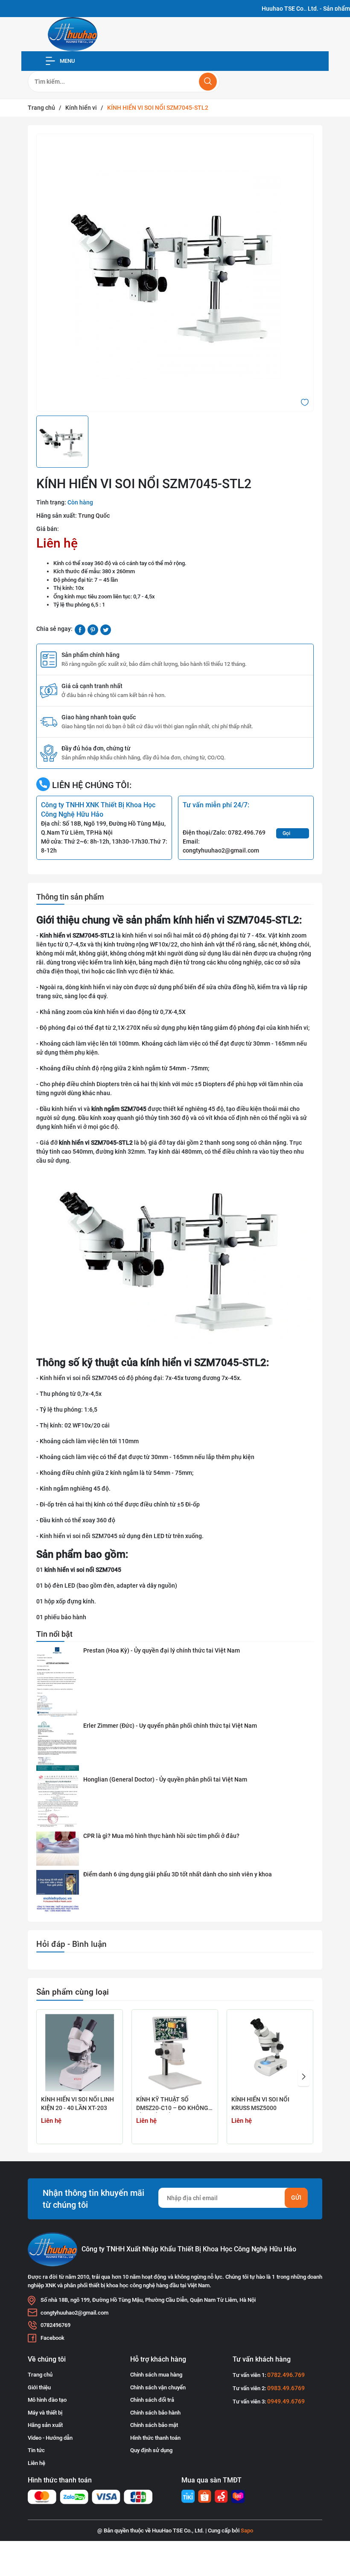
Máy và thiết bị (45, 2413)
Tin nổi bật (54, 1634)
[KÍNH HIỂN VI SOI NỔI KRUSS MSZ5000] (270, 2053)
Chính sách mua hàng (156, 2375)
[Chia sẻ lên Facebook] (80, 629)
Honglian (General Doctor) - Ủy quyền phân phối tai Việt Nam (165, 1779)
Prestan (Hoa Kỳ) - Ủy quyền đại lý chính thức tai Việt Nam (162, 1650)
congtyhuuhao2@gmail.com (221, 850)
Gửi (296, 2198)
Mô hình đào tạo (47, 2400)
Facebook (52, 2338)
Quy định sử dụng (151, 2450)
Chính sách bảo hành (155, 2413)
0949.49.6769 (286, 2401)
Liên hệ (36, 2463)
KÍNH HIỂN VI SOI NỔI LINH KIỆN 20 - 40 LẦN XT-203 (77, 2104)
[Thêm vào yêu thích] (305, 401)
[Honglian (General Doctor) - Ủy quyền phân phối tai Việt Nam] (58, 1801)
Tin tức (36, 2450)
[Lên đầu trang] (336, 2537)
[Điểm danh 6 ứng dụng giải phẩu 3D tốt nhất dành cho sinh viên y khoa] (58, 1892)
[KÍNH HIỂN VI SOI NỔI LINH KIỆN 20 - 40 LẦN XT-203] (80, 2053)
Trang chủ (40, 2375)
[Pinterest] (93, 629)
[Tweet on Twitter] (106, 629)
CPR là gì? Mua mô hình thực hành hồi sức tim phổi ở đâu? (161, 1836)
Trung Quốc (94, 516)
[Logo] (73, 34)
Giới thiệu (39, 2387)
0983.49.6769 (286, 2388)
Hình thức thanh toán (155, 2438)
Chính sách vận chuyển (158, 2387)
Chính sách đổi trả (152, 2400)
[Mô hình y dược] (188, 2496)
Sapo (247, 2531)
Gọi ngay (288, 834)
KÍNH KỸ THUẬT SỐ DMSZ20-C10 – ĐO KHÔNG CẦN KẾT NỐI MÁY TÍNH (172, 2104)
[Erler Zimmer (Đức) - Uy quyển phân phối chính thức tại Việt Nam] (58, 1746)
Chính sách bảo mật (154, 2425)
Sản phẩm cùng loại (73, 1992)
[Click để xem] (175, 273)
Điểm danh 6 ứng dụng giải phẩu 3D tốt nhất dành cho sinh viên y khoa (178, 1874)
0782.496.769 (247, 832)
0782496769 (55, 2325)
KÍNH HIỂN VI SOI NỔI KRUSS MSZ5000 (260, 2104)
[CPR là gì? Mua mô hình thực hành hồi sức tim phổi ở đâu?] (58, 1849)
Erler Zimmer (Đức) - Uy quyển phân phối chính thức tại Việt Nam (170, 1726)
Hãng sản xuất (45, 2425)
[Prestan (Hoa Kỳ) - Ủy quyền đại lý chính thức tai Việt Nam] (58, 1682)
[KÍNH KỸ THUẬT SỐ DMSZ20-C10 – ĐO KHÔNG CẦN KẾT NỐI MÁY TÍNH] (175, 2053)
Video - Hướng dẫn (50, 2438)
